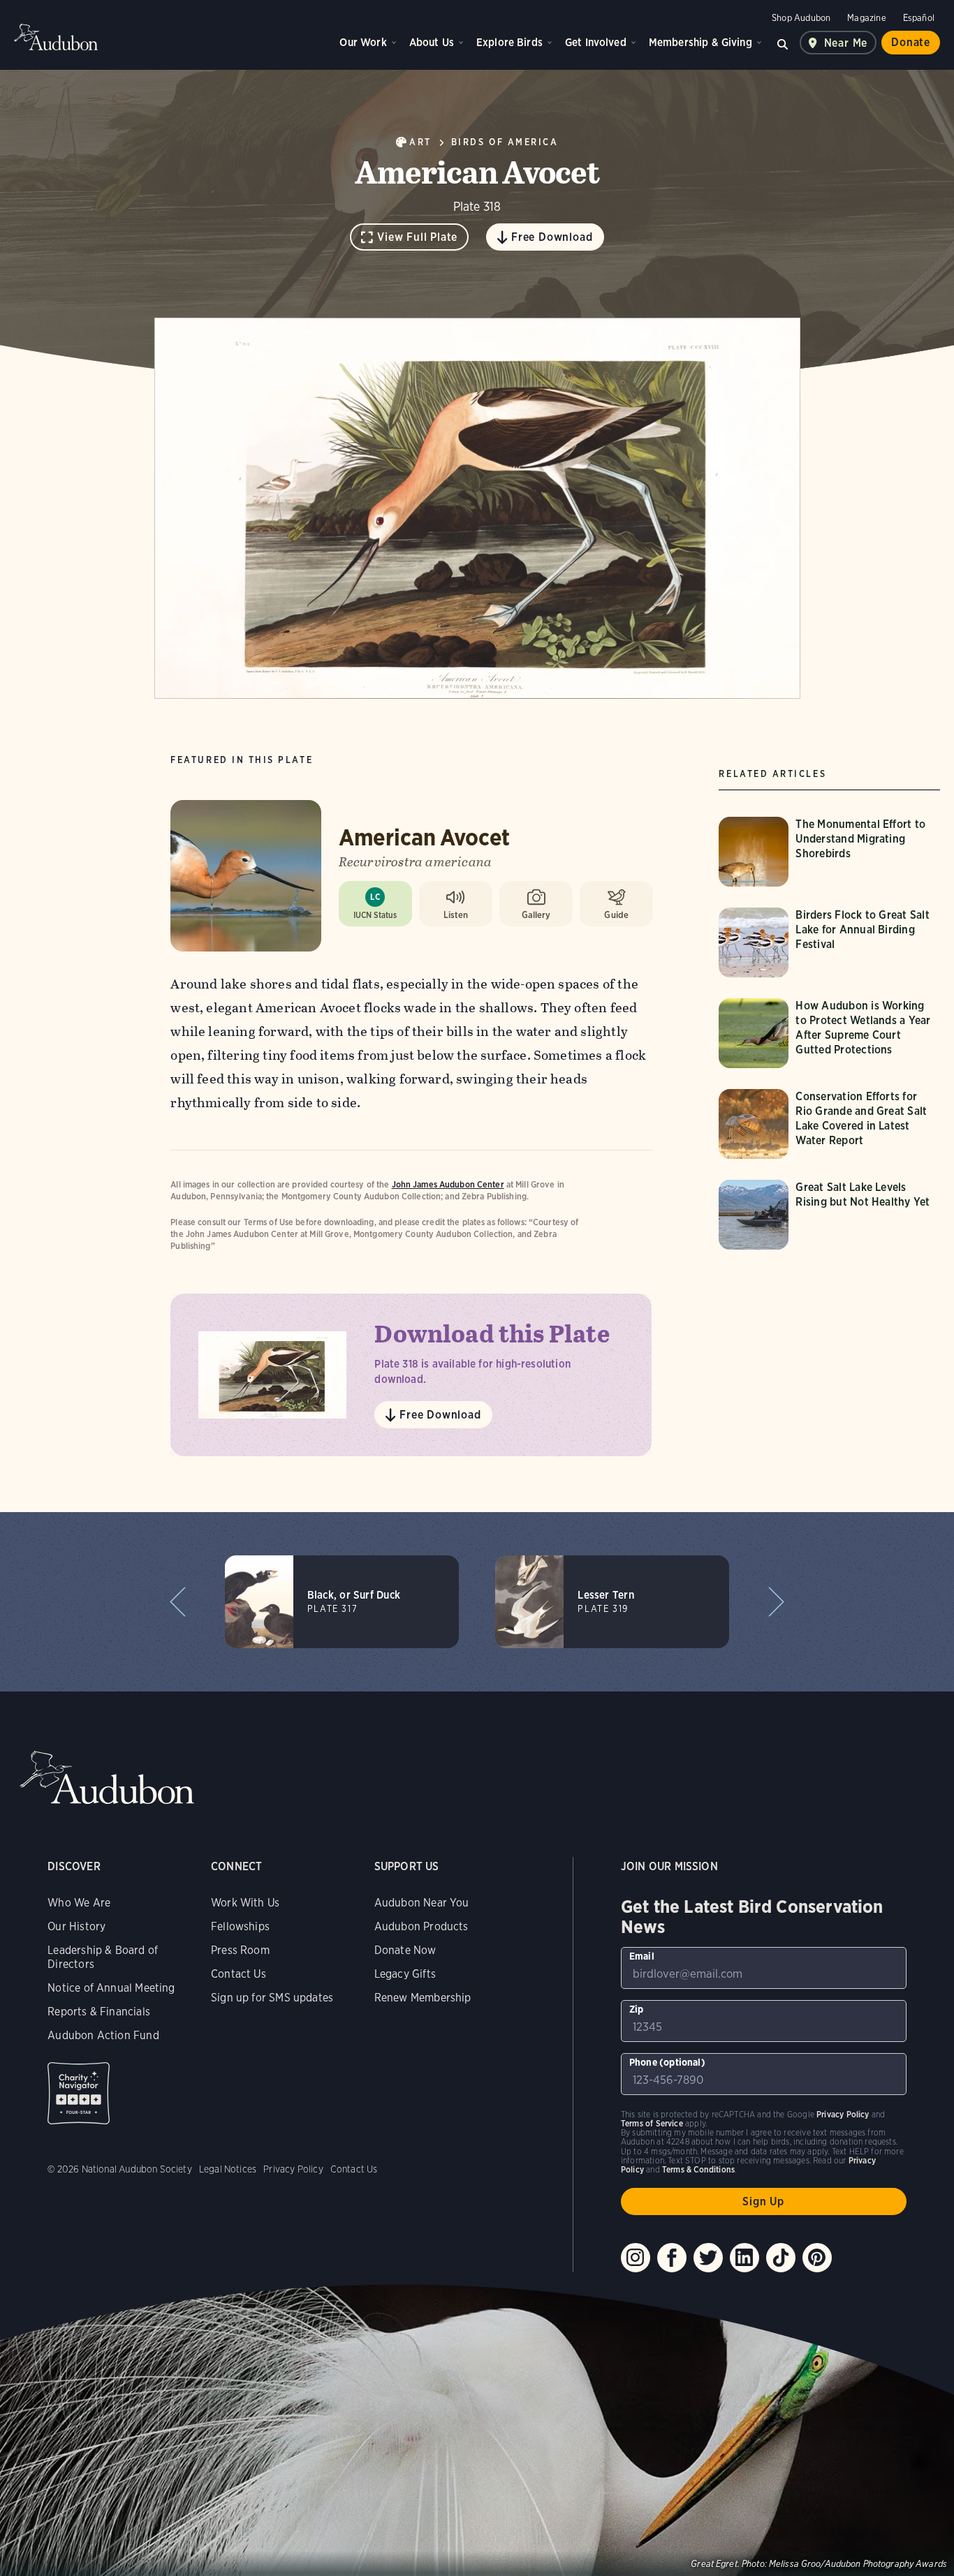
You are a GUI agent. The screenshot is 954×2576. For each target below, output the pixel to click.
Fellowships (240, 1926)
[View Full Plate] (477, 508)
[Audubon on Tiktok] (781, 2258)
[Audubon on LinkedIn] (744, 2258)
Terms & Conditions (698, 2169)
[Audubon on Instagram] (636, 2258)
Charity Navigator (79, 2093)
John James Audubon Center (448, 1184)
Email (642, 1956)
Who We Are (79, 1903)
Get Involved (596, 42)
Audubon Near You (422, 1903)
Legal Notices (228, 2169)
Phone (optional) (667, 2062)
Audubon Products (421, 1926)
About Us (432, 42)
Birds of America (505, 142)
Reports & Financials (99, 2012)
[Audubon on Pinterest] (817, 2258)
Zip (637, 2009)
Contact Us (239, 1974)
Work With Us (245, 1903)
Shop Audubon (801, 18)
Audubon (56, 37)
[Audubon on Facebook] (672, 2258)
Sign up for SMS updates (272, 1998)
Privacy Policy (293, 2169)
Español (919, 18)
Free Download (552, 237)
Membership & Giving (700, 42)
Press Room (240, 1950)
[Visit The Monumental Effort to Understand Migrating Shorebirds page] (829, 852)
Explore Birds (509, 42)
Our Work (363, 42)
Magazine (866, 18)
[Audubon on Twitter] (708, 2258)
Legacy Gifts (405, 1974)
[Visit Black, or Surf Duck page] (342, 1602)
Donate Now (405, 1950)
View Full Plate (417, 237)
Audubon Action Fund (103, 2035)
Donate (911, 42)
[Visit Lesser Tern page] (612, 1602)
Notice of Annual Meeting (111, 1988)
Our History (76, 1926)
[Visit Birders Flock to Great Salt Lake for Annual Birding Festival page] (829, 942)
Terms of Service (652, 2123)
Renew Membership (423, 1998)
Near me (846, 43)
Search (783, 43)
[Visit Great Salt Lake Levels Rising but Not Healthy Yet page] (829, 1215)
